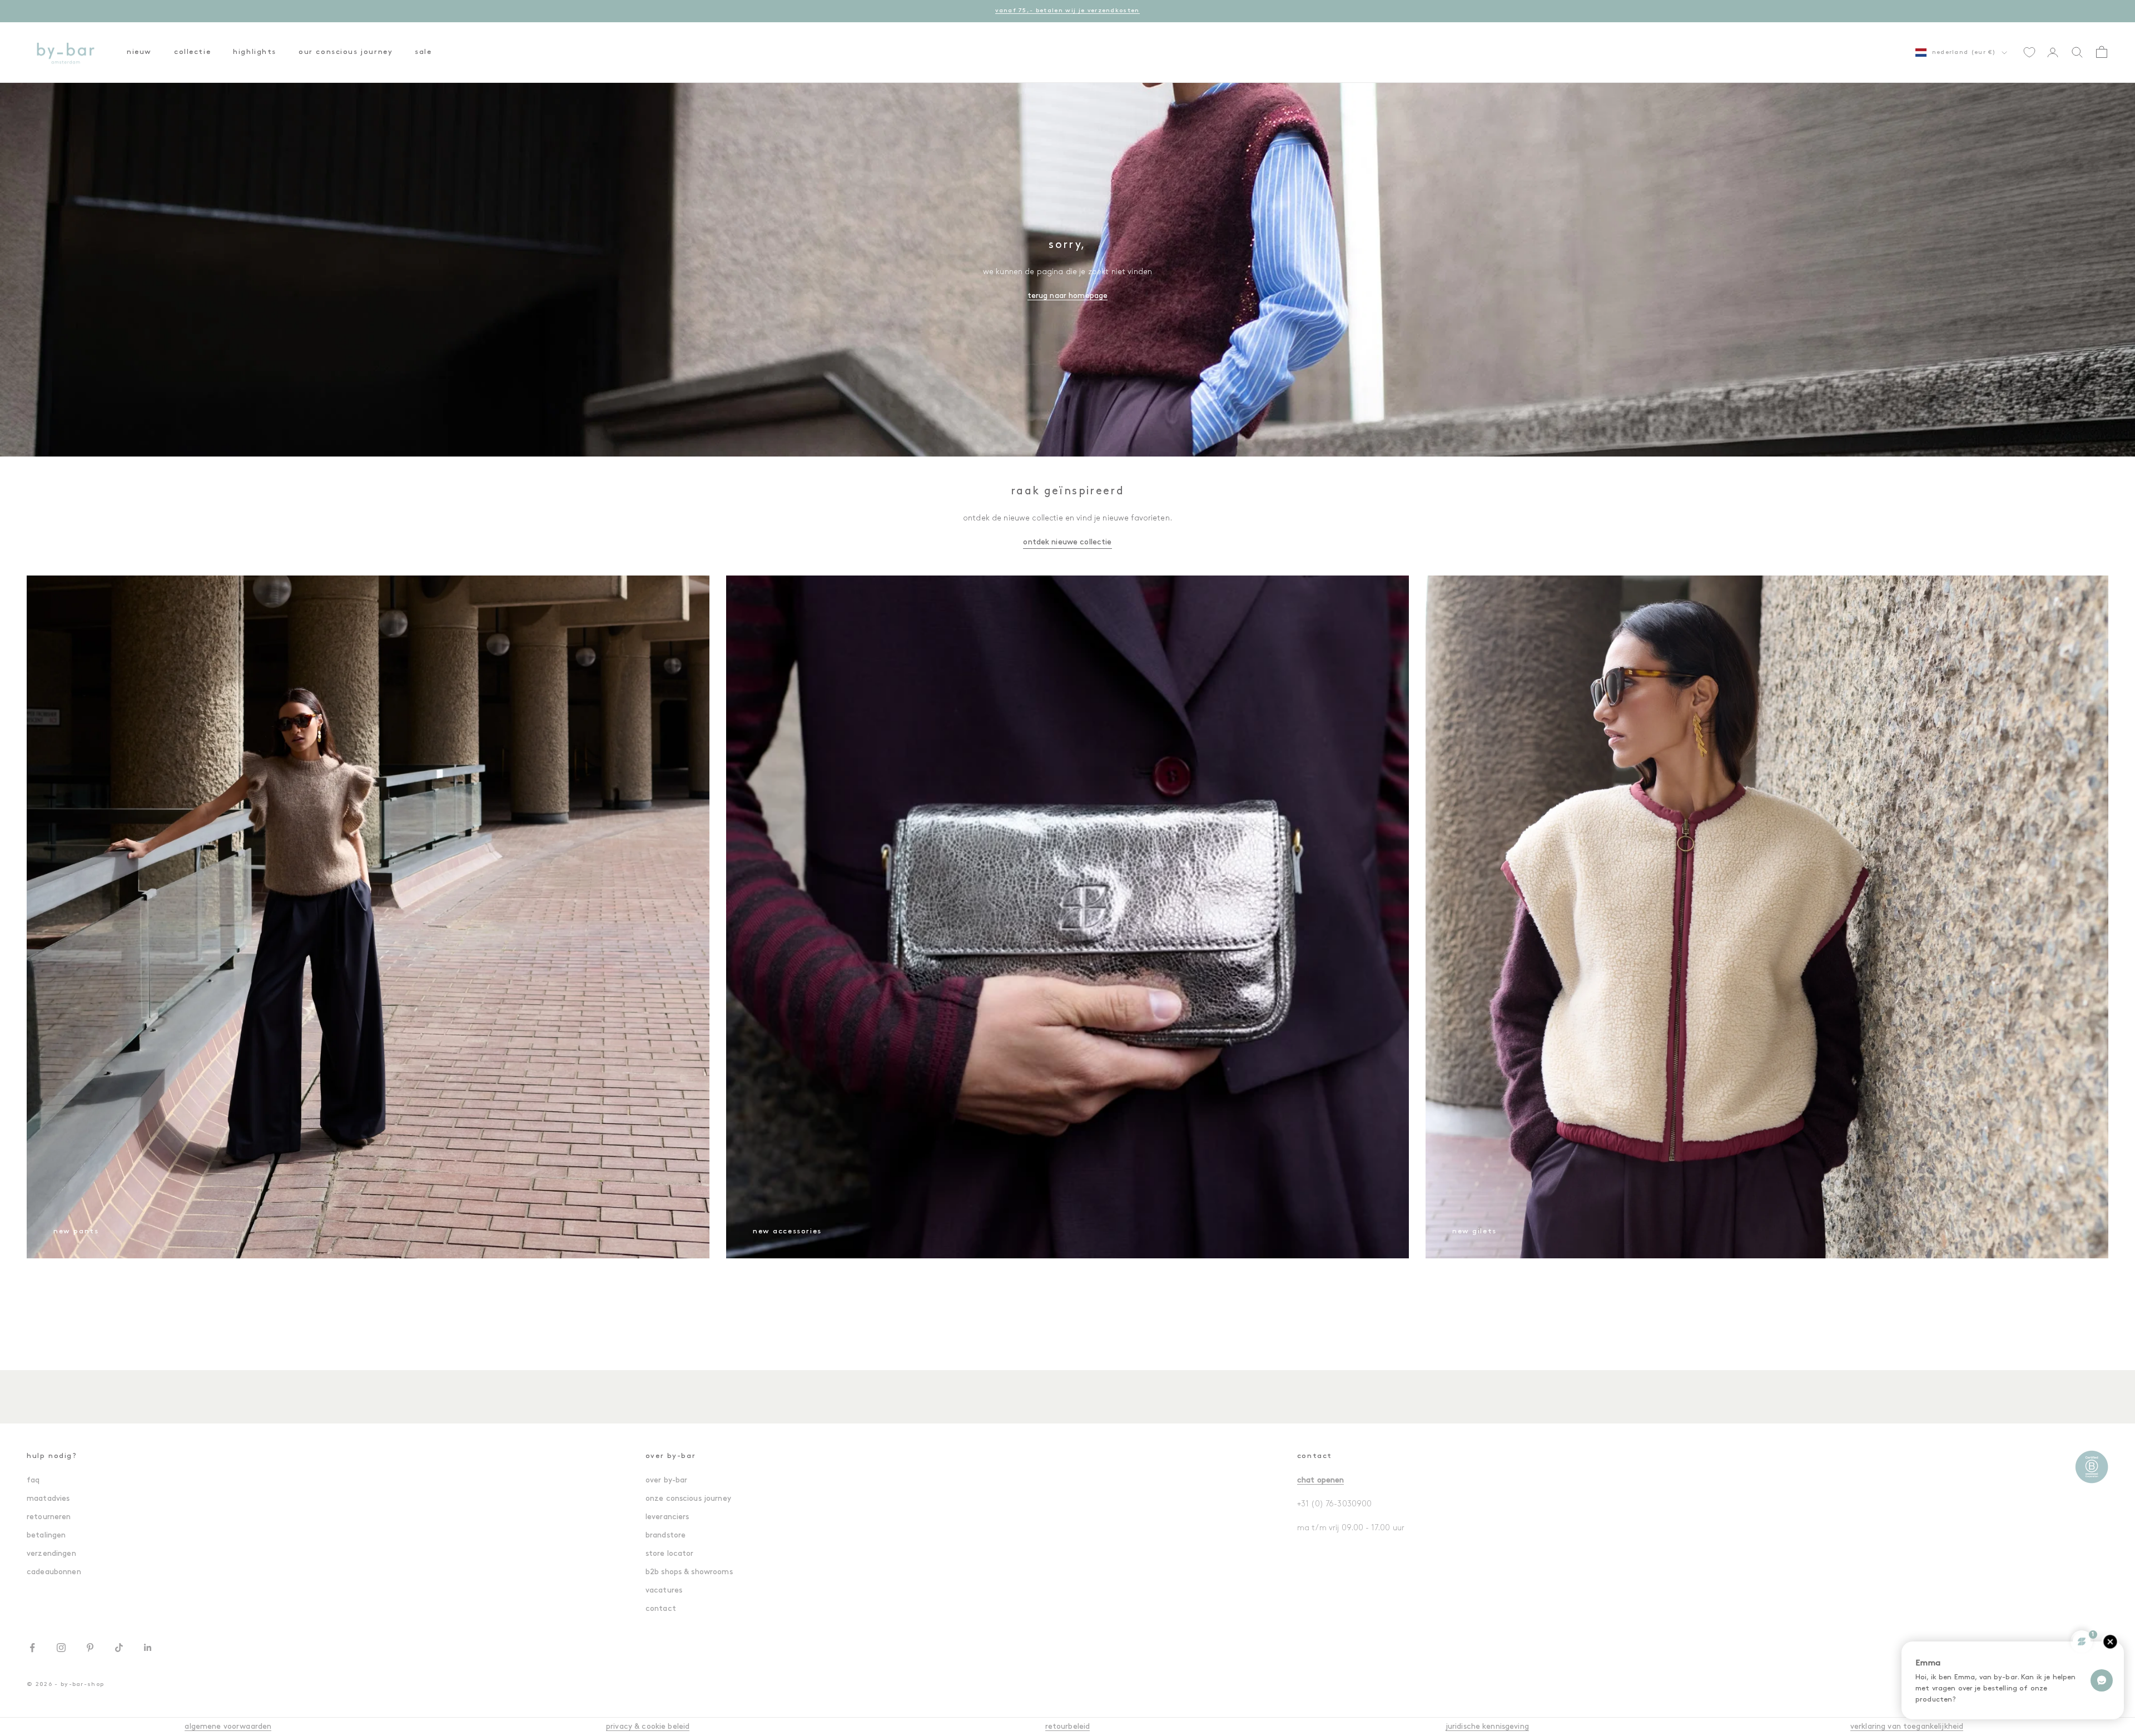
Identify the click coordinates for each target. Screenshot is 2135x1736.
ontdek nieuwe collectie (1067, 542)
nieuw (139, 52)
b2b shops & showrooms (689, 1572)
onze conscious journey (688, 1499)
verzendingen (51, 1554)
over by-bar (667, 1480)
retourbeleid (1068, 1727)
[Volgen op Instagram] (61, 1648)
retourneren (49, 1517)
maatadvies (48, 1499)
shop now (1108, 11)
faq (33, 1480)
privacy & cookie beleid (648, 1727)
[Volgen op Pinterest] (90, 1648)
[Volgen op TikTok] (119, 1648)
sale (423, 52)
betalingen (46, 1536)
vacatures (664, 1591)
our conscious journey (346, 52)
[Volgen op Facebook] (32, 1648)
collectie (192, 52)
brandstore (666, 1536)
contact (661, 1609)
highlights (255, 52)
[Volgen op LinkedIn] (148, 1648)
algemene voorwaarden (228, 1727)
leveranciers (667, 1517)
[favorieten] (2029, 52)
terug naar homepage (1068, 296)
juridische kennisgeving (1487, 1727)
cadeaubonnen (54, 1572)
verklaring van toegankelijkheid (1907, 1727)
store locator (670, 1554)
